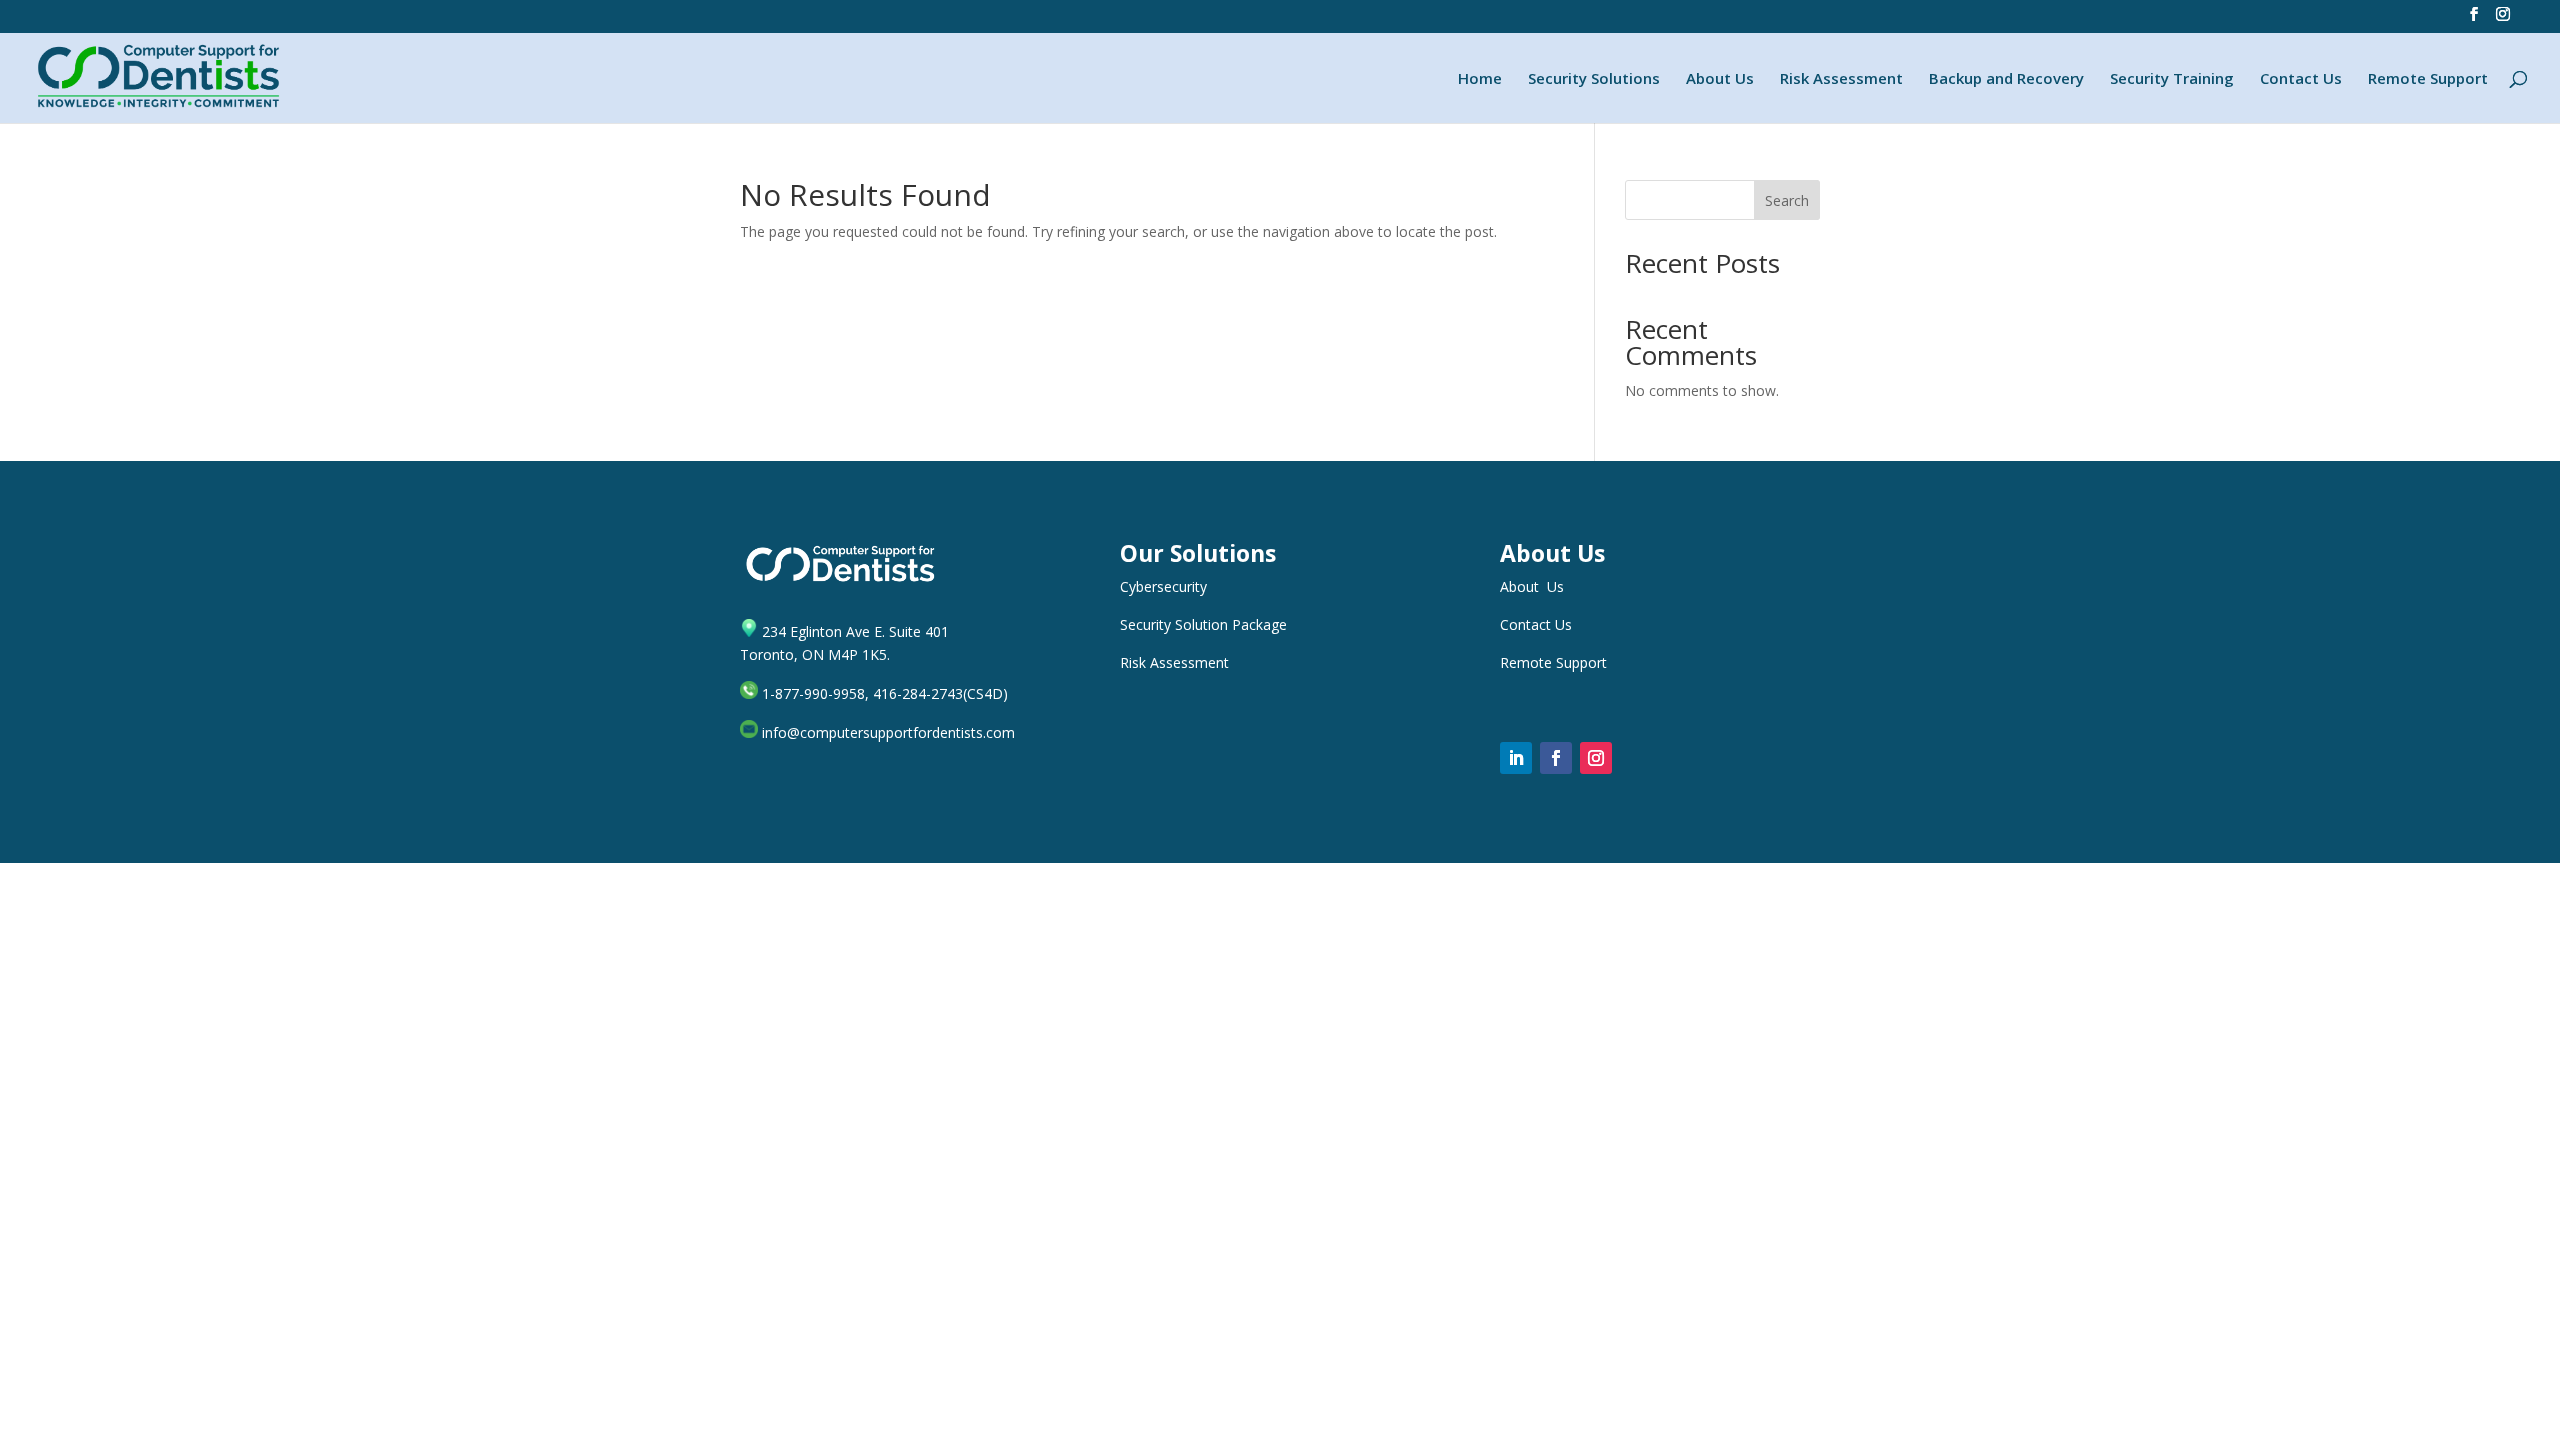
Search (1787, 200)
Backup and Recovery (2006, 79)
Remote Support (2428, 79)
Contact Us (2301, 79)
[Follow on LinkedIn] (1516, 758)
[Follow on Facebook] (1556, 758)
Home (1480, 79)
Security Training (2172, 79)
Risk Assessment (1841, 79)
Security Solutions (1594, 79)
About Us (1720, 79)
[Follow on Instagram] (1596, 758)
